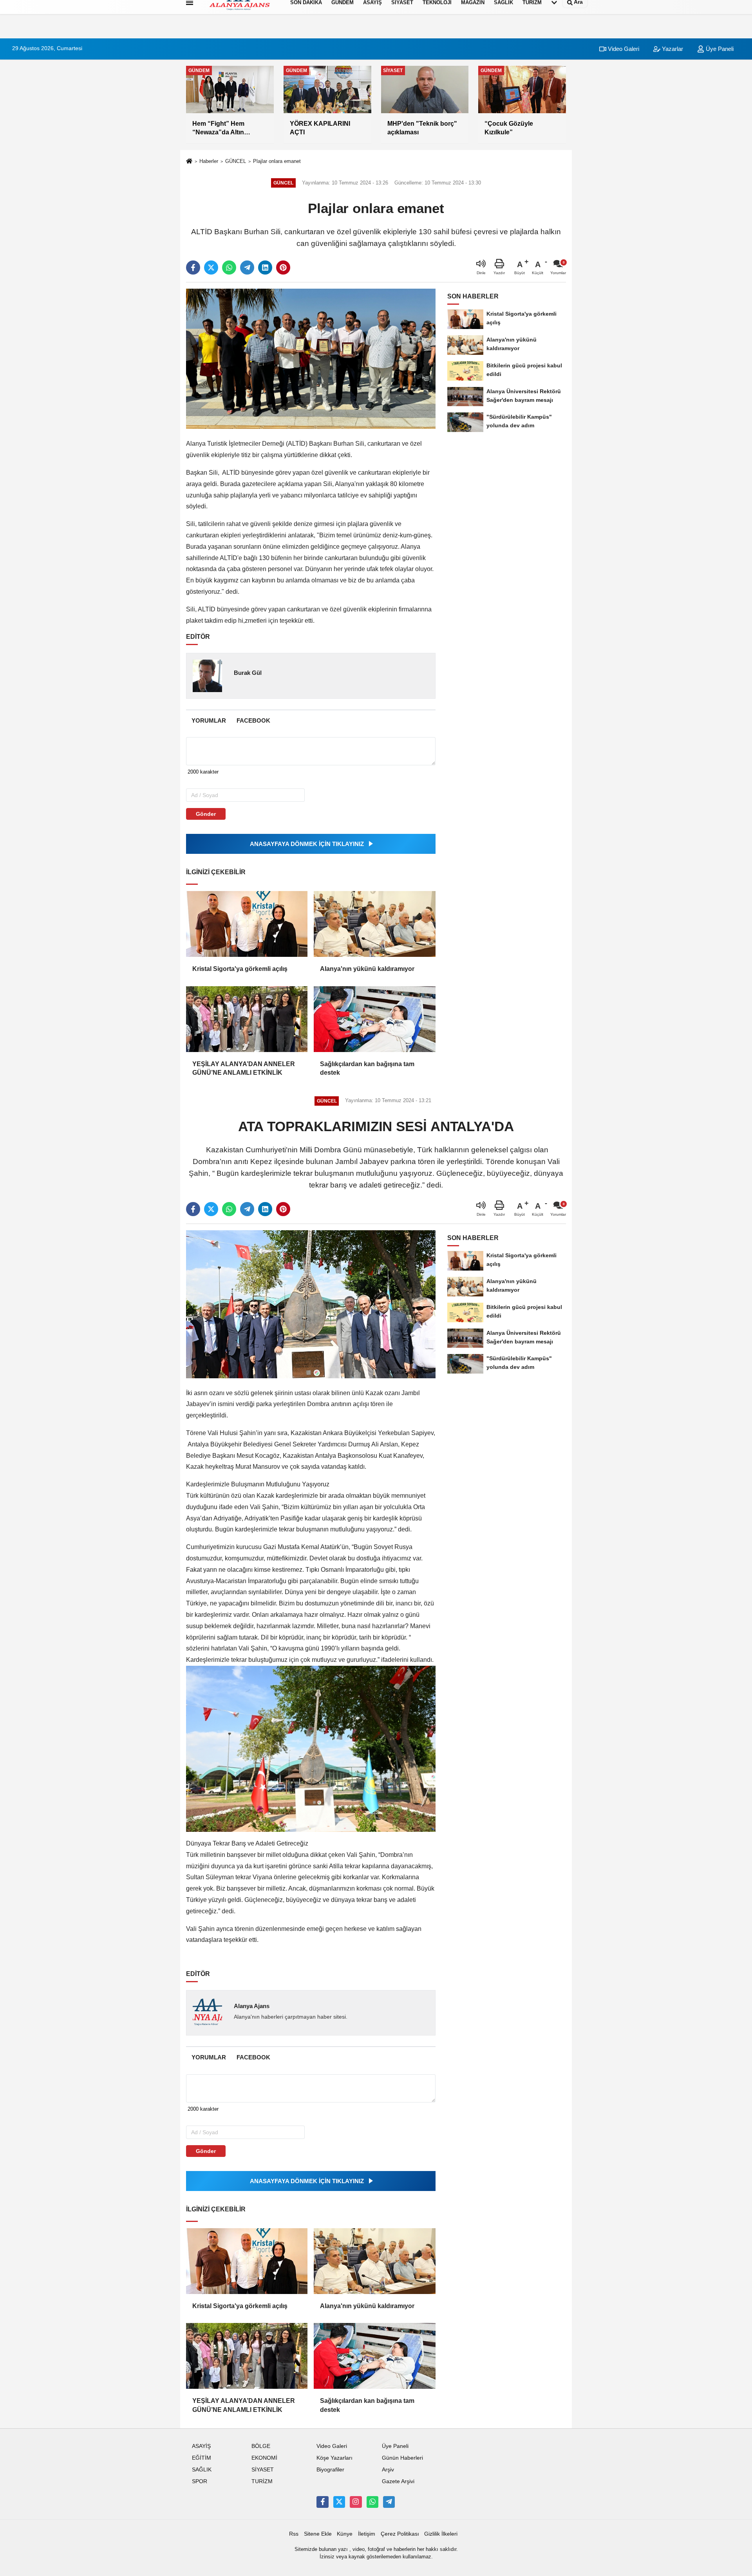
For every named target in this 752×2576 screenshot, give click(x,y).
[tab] (209, 720)
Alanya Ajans (252, 2006)
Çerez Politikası (400, 2534)
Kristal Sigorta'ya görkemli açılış (240, 969)
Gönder (206, 814)
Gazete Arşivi (398, 2481)
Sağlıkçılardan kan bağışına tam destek (367, 1068)
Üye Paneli (719, 49)
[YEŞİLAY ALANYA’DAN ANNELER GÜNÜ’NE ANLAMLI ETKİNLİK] (247, 1019)
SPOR (200, 2481)
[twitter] (211, 268)
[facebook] (193, 268)
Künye (345, 2534)
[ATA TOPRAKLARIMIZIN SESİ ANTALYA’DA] (311, 1304)
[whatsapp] (229, 268)
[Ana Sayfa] (189, 162)
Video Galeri (623, 49)
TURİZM (262, 2481)
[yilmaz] (389, 2502)
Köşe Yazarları (334, 2458)
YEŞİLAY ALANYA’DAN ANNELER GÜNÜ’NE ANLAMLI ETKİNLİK (244, 1068)
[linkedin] (265, 268)
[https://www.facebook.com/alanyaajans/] (322, 2502)
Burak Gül (248, 673)
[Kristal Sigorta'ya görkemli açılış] (247, 924)
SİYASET (263, 2470)
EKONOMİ (264, 2458)
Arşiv (388, 2470)
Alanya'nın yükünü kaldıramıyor (367, 969)
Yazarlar (672, 49)
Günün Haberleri (402, 2458)
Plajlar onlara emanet (277, 161)
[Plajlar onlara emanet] (311, 359)
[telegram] (247, 268)
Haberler (209, 161)
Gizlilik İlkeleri (441, 2534)
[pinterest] (283, 268)
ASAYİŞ (201, 2446)
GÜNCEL (236, 161)
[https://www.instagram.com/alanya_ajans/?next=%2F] (356, 2502)
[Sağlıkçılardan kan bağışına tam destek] (374, 1019)
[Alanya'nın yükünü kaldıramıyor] (374, 924)
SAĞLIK (202, 2470)
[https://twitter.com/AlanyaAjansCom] (339, 2502)
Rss (294, 2534)
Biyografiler (330, 2470)
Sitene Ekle (318, 2534)
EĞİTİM (202, 2458)
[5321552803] (372, 2502)
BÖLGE (261, 2446)
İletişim (367, 2534)
